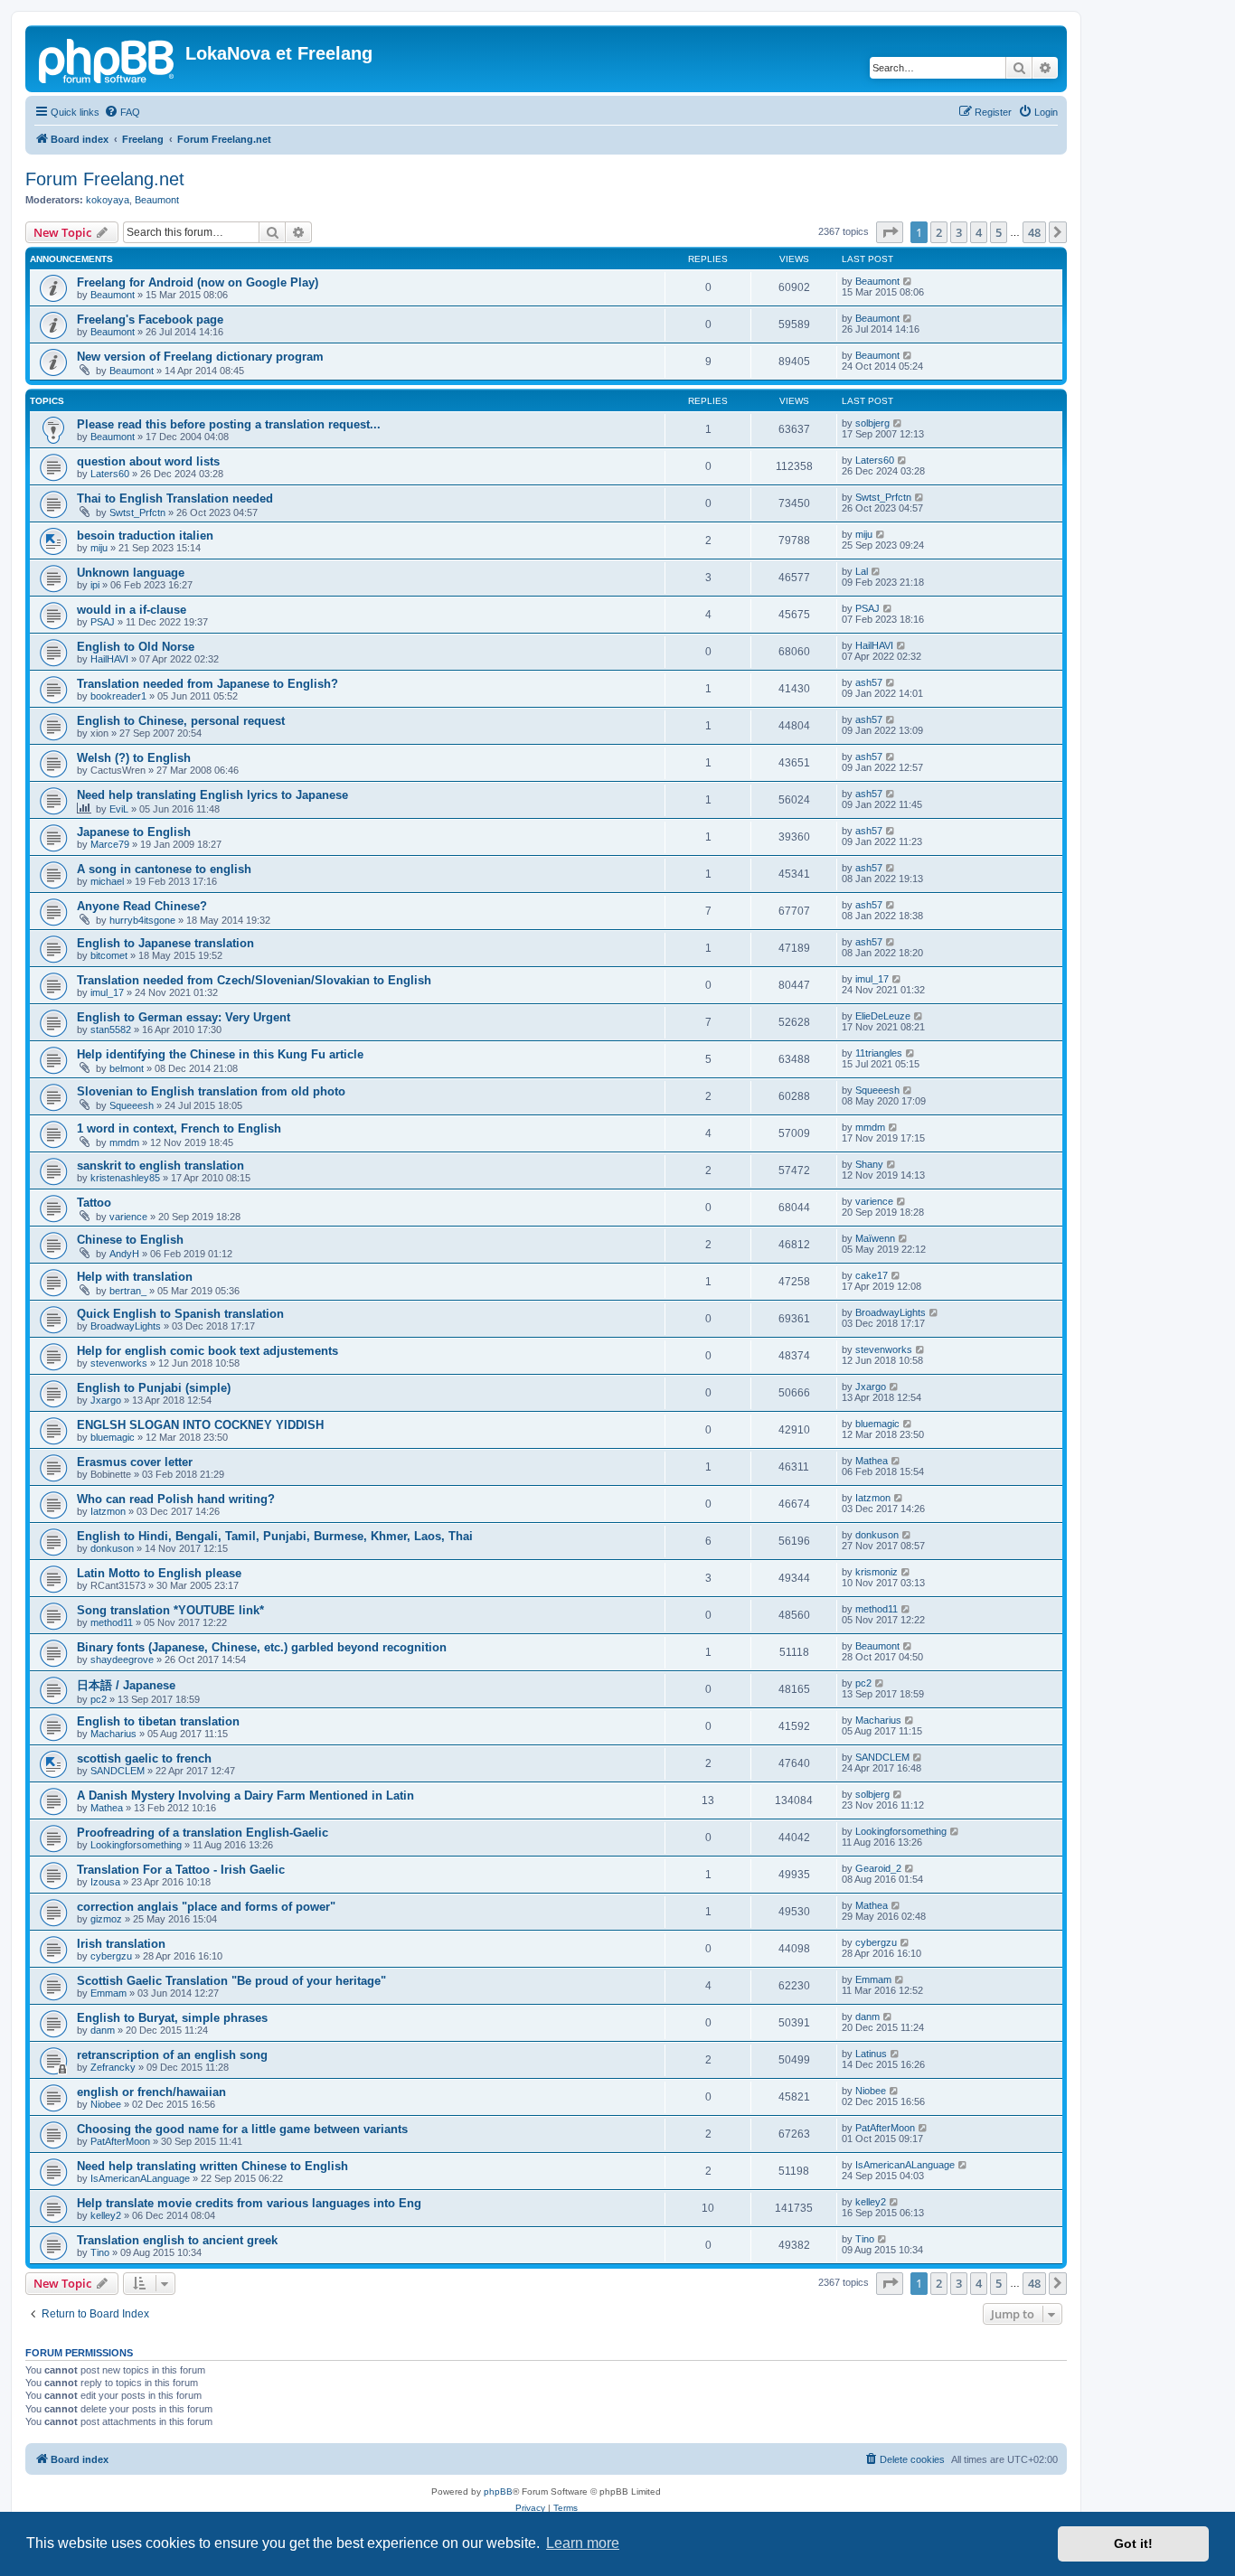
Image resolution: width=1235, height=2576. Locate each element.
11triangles (879, 1053)
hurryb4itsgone (142, 920)
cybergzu (111, 1956)
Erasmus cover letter (135, 1462)
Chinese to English (130, 1240)
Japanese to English (134, 832)
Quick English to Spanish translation (180, 1314)
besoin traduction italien (145, 536)
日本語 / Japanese (126, 1685)
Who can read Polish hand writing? (176, 1499)
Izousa (105, 1882)
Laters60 (110, 474)
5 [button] (999, 232)
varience (128, 1217)
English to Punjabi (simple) (154, 1388)
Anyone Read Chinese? (142, 906)
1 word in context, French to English (179, 1128)
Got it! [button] (1133, 2543)
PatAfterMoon (120, 2141)
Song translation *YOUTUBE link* (170, 1610)
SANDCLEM (118, 1771)
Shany (869, 1164)
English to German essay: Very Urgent (184, 1017)
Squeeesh (132, 1105)
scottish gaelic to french (144, 1758)
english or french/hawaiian (151, 2092)
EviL (119, 809)
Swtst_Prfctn (137, 512)
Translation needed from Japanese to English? (207, 684)
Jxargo (106, 1400)
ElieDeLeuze (883, 1016)
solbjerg (872, 423)
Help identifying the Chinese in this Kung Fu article (220, 1054)
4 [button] (979, 232)
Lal (862, 571)
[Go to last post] (908, 281)
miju (99, 548)
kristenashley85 (125, 1178)
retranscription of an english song (172, 2055)
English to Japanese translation (165, 943)
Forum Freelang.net (105, 179)
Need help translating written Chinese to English (212, 2166)
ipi (95, 585)
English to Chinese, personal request (181, 721)
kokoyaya (108, 200)
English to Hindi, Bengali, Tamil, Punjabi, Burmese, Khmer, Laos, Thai (275, 1536)
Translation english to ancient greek (177, 2240)
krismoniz (877, 1572)
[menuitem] (122, 112)
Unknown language (131, 573)
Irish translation (121, 1944)
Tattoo (94, 1203)
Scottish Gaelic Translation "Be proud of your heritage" (231, 1981)
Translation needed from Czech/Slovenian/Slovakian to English (254, 980)
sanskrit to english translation (160, 1166)
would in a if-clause (132, 610)
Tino (100, 2252)
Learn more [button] (583, 2543)
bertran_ (128, 1291)
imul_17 (107, 992)
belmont (127, 1068)
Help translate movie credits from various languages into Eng (249, 2203)
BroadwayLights (126, 1326)
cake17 (872, 1275)
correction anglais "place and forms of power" (206, 1907)
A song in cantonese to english (164, 869)
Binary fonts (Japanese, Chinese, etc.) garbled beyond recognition (262, 1647)
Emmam (108, 1993)
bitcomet (109, 955)
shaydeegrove (122, 1659)
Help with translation (135, 1277)
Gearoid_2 (878, 1868)
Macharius (113, 1734)
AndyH (124, 1254)
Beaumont (157, 200)
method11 (112, 1622)
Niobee (106, 2104)
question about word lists (148, 461)
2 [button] (939, 232)
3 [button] (959, 232)
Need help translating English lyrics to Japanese (212, 795)
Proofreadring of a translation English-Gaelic (203, 1833)
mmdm (124, 1142)
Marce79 (110, 844)
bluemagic (113, 1437)
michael (107, 881)
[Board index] (108, 59)
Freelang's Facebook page (150, 320)
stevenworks (119, 1363)
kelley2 (106, 2215)
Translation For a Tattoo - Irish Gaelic (181, 1870)
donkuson (112, 1548)
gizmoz (106, 1919)
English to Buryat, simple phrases (172, 2018)
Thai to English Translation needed (175, 498)
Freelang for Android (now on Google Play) (198, 282)
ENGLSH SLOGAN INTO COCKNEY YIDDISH (200, 1425)
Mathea (872, 1461)
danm (103, 2030)
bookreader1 (118, 696)
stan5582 (111, 1029)
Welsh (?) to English (134, 758)
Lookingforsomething (136, 1845)
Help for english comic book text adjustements (207, 1351)
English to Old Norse (136, 647)
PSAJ (103, 622)
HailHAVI (109, 659)
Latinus (871, 2054)
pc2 (99, 1699)
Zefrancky (113, 2067)
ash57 (869, 682)
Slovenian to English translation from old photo (211, 1091)
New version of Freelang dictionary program (200, 357)
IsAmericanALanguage (140, 2178)
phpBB (498, 2491)
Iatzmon (108, 1511)
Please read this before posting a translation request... (229, 424)
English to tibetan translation (158, 1721)
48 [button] (1034, 232)
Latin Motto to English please (159, 1573)
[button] (890, 232)
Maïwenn (875, 1238)
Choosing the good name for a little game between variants (242, 2129)
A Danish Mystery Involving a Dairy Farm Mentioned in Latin (245, 1796)
